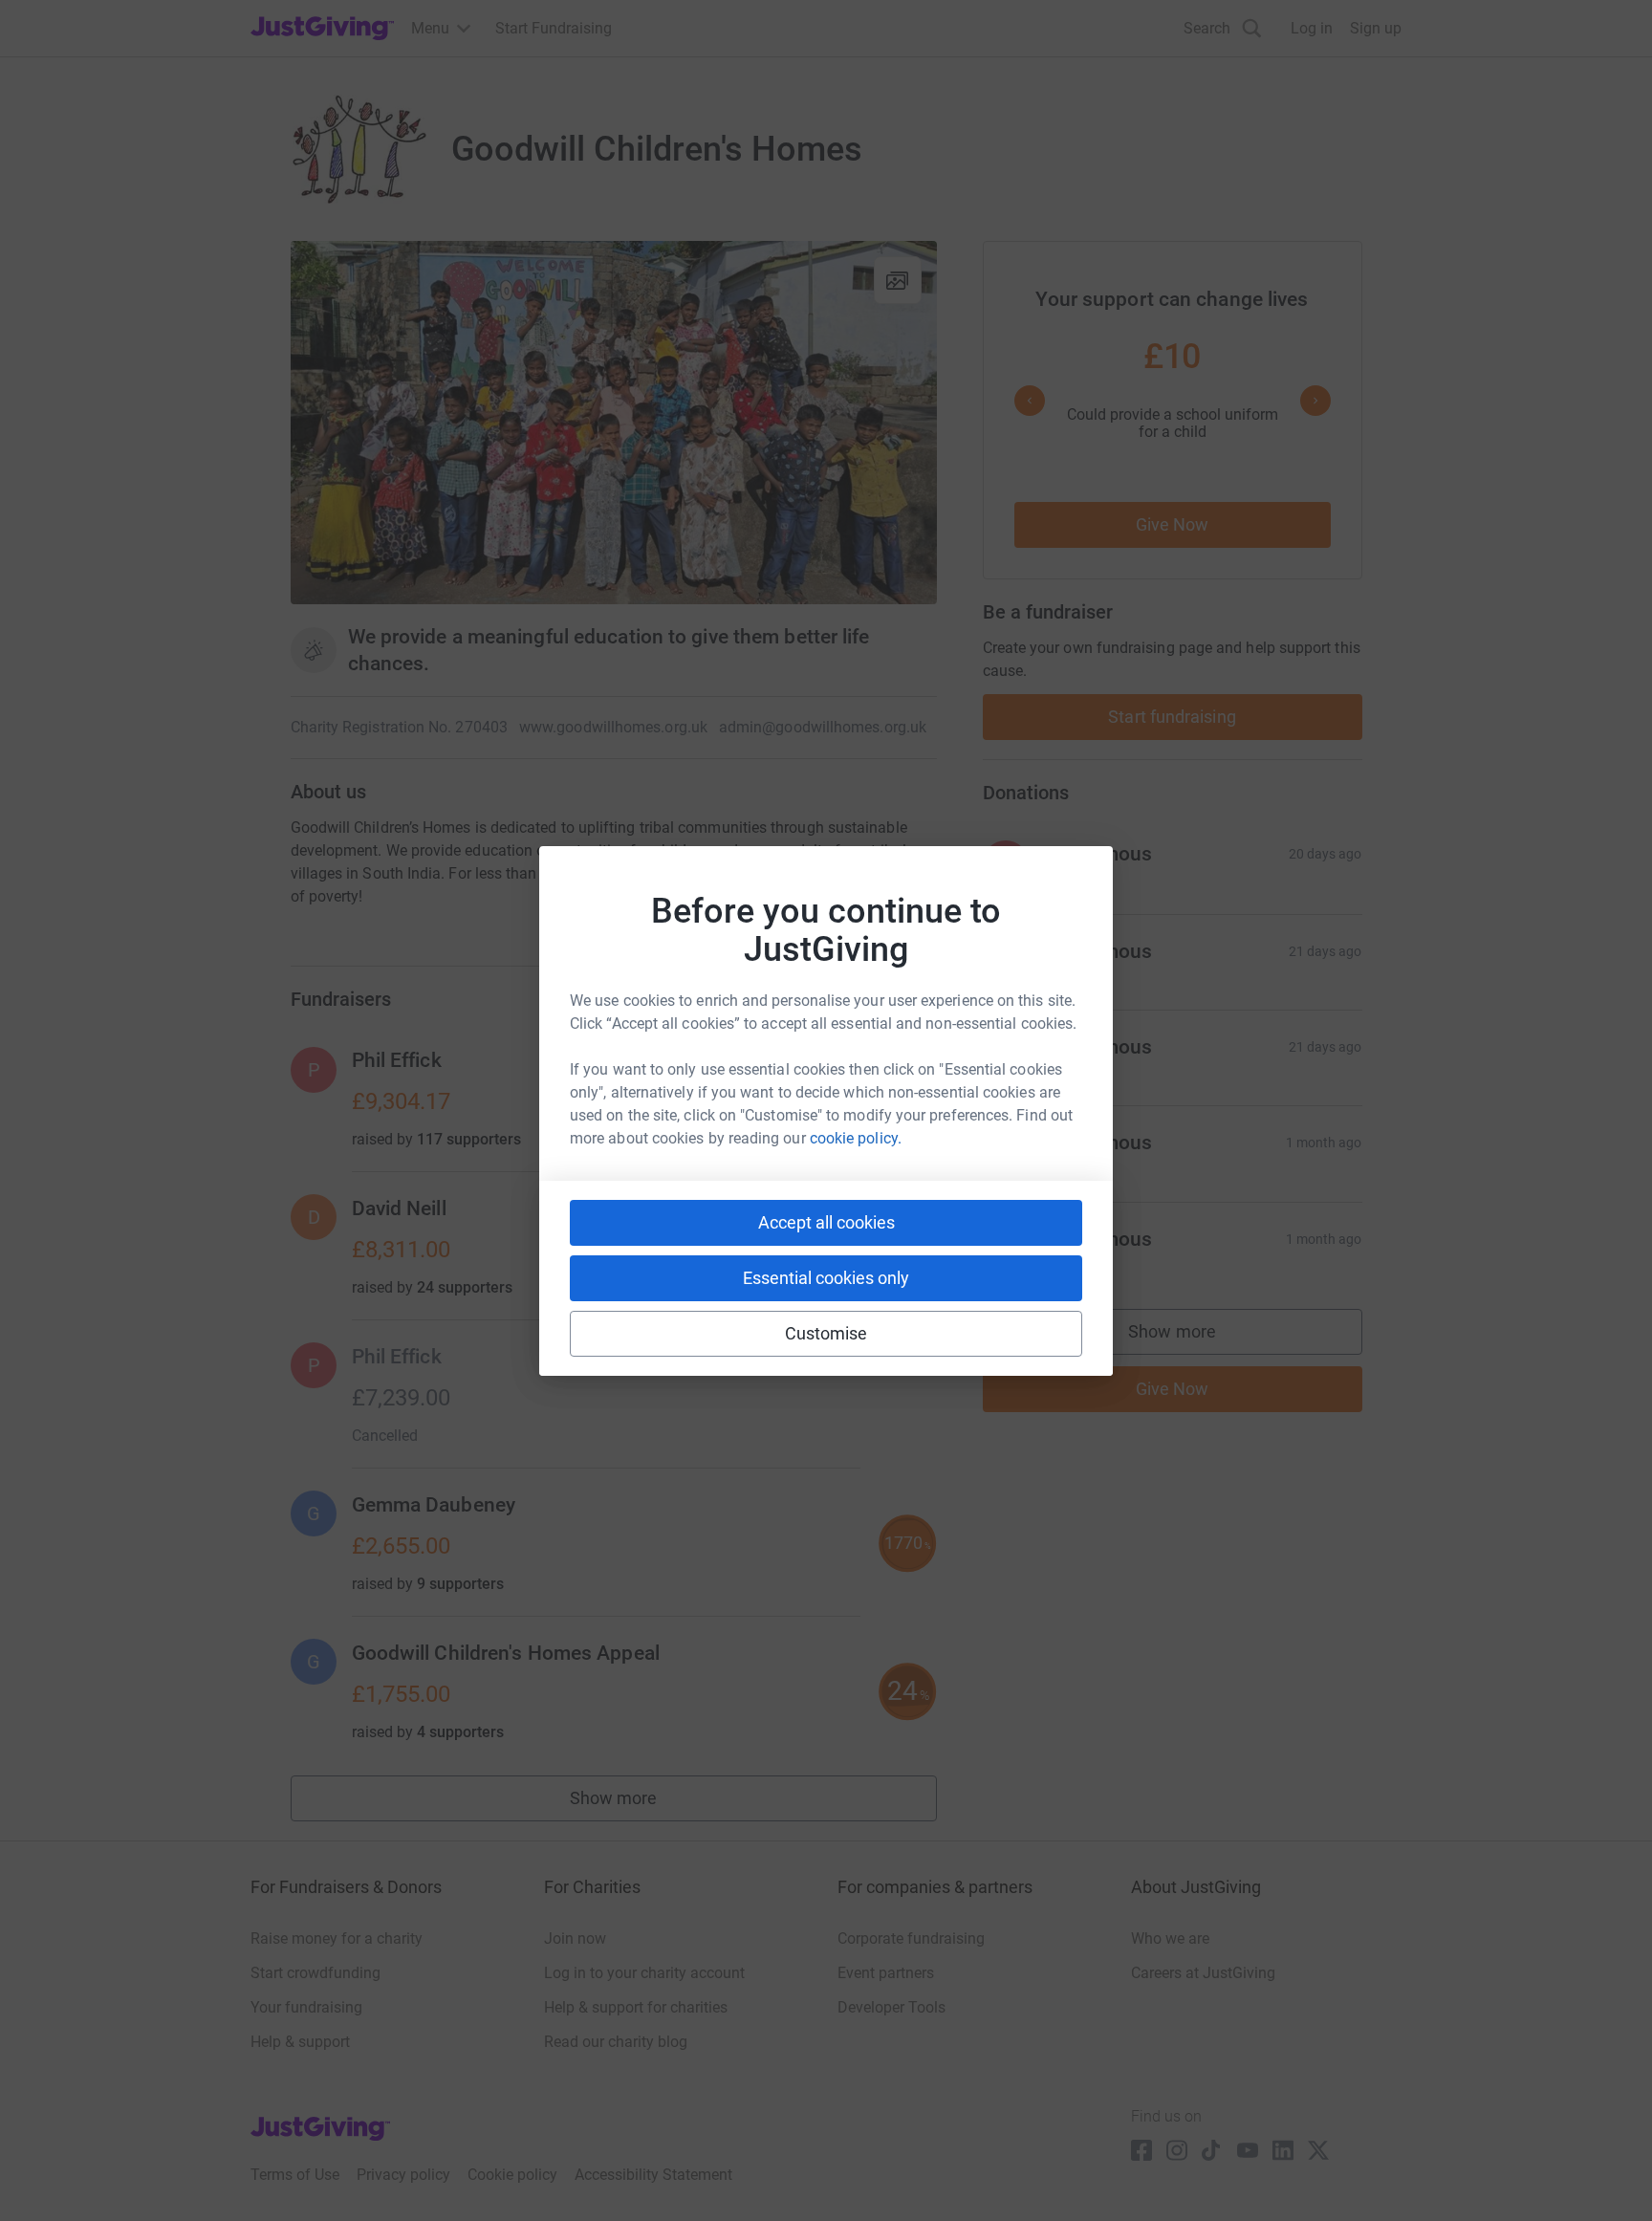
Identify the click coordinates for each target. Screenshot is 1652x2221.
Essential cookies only (826, 1278)
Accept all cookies (826, 1222)
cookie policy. (856, 1138)
